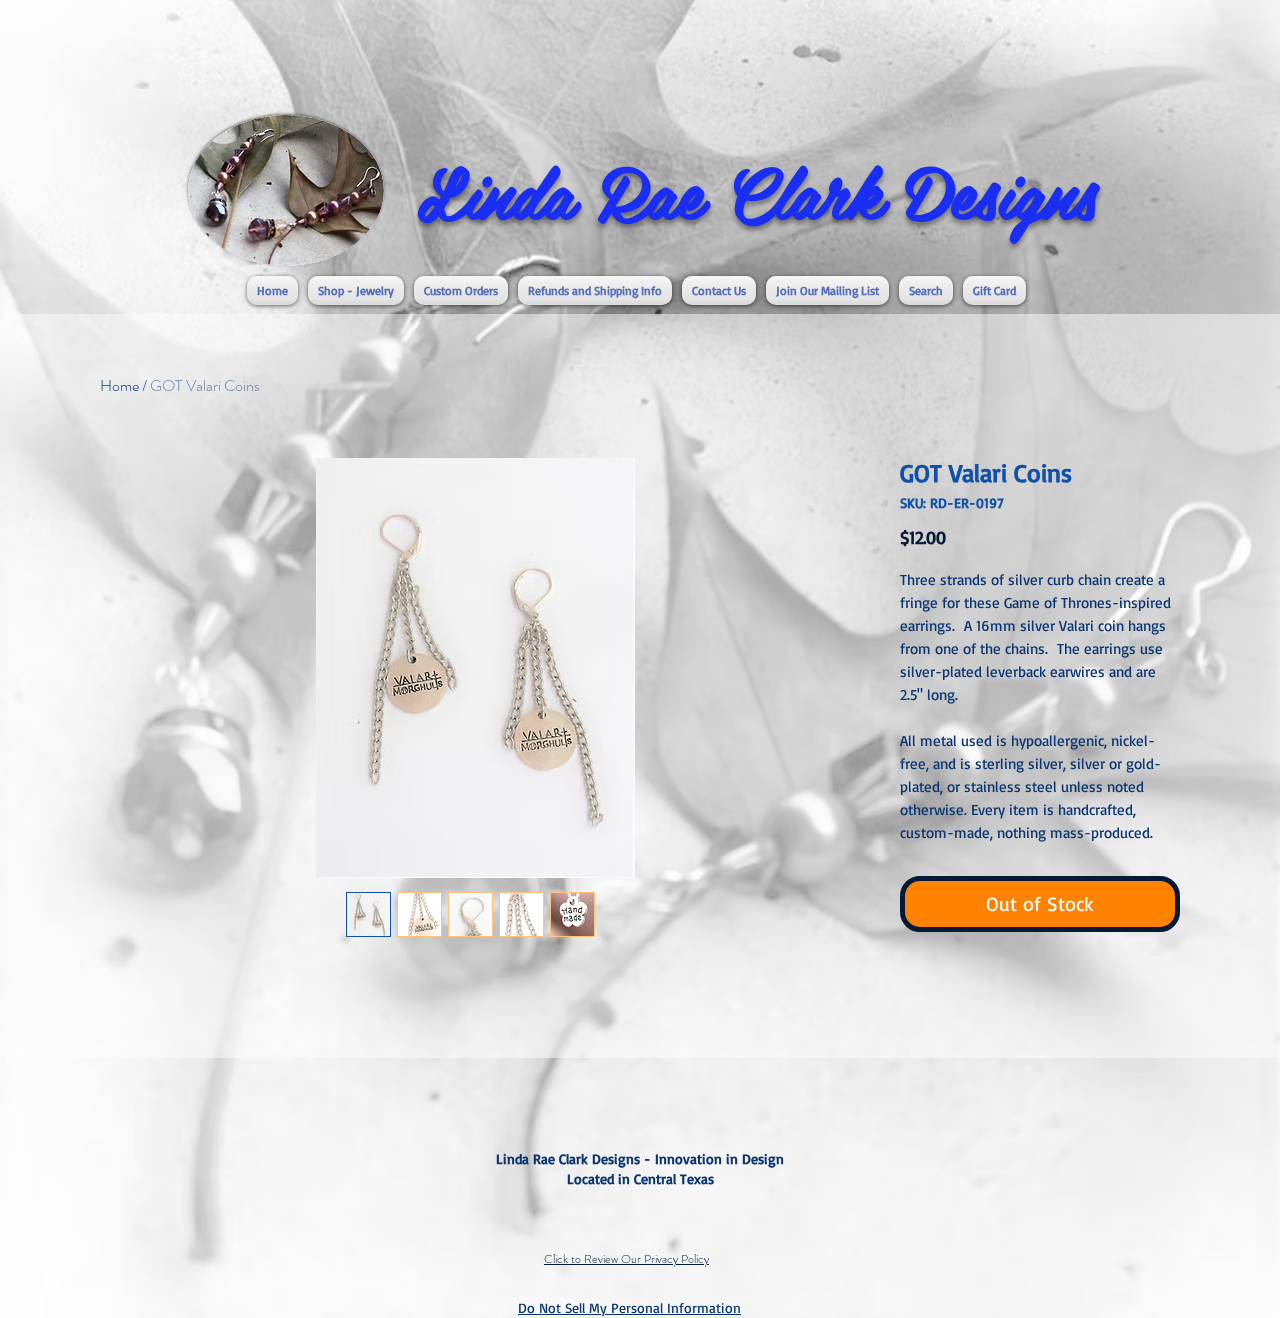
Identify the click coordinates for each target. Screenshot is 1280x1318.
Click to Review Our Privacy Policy (626, 1259)
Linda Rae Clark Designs (757, 191)
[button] (356, 290)
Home (119, 385)
